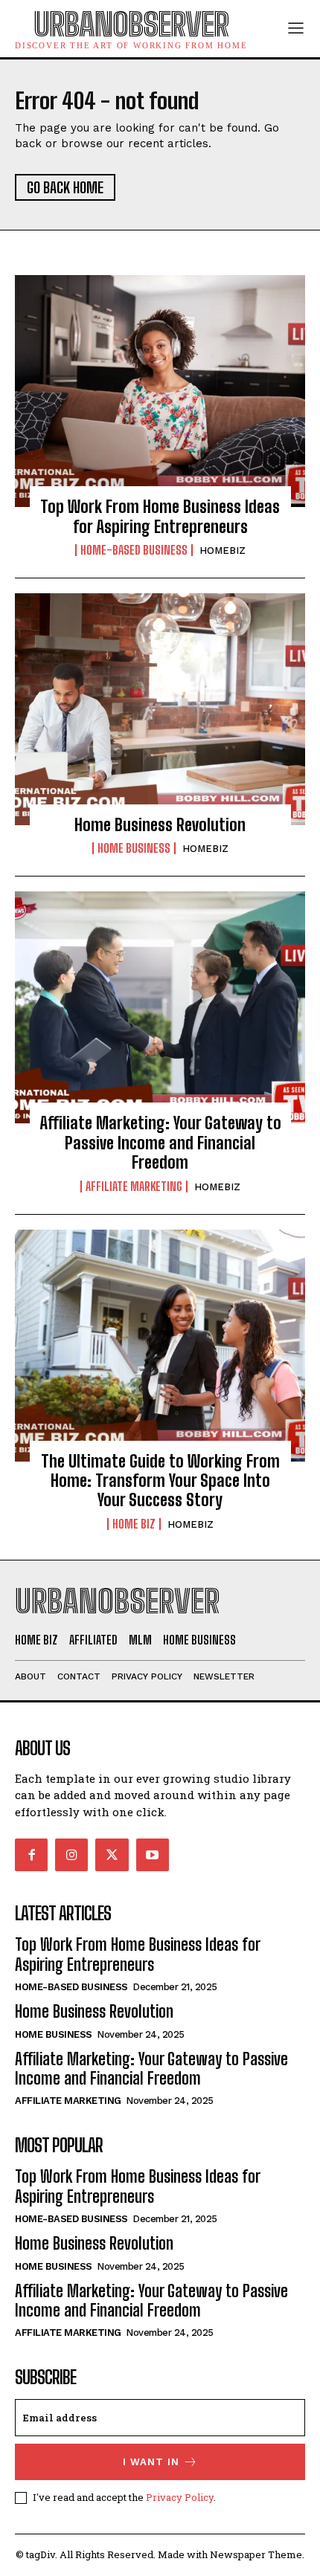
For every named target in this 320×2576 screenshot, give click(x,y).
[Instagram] (71, 1855)
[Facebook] (31, 1855)
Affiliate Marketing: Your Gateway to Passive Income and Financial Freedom (160, 1143)
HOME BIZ (134, 1524)
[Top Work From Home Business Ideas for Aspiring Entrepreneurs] (160, 391)
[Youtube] (153, 1855)
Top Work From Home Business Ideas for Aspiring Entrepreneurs (160, 516)
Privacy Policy (180, 2497)
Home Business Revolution (160, 825)
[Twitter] (112, 1855)
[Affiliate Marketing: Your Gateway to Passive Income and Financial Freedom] (160, 1007)
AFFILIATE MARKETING (134, 1187)
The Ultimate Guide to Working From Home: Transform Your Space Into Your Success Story (160, 1481)
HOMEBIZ (223, 551)
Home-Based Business (134, 550)
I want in (151, 2462)
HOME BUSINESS (134, 848)
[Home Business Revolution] (160, 709)
